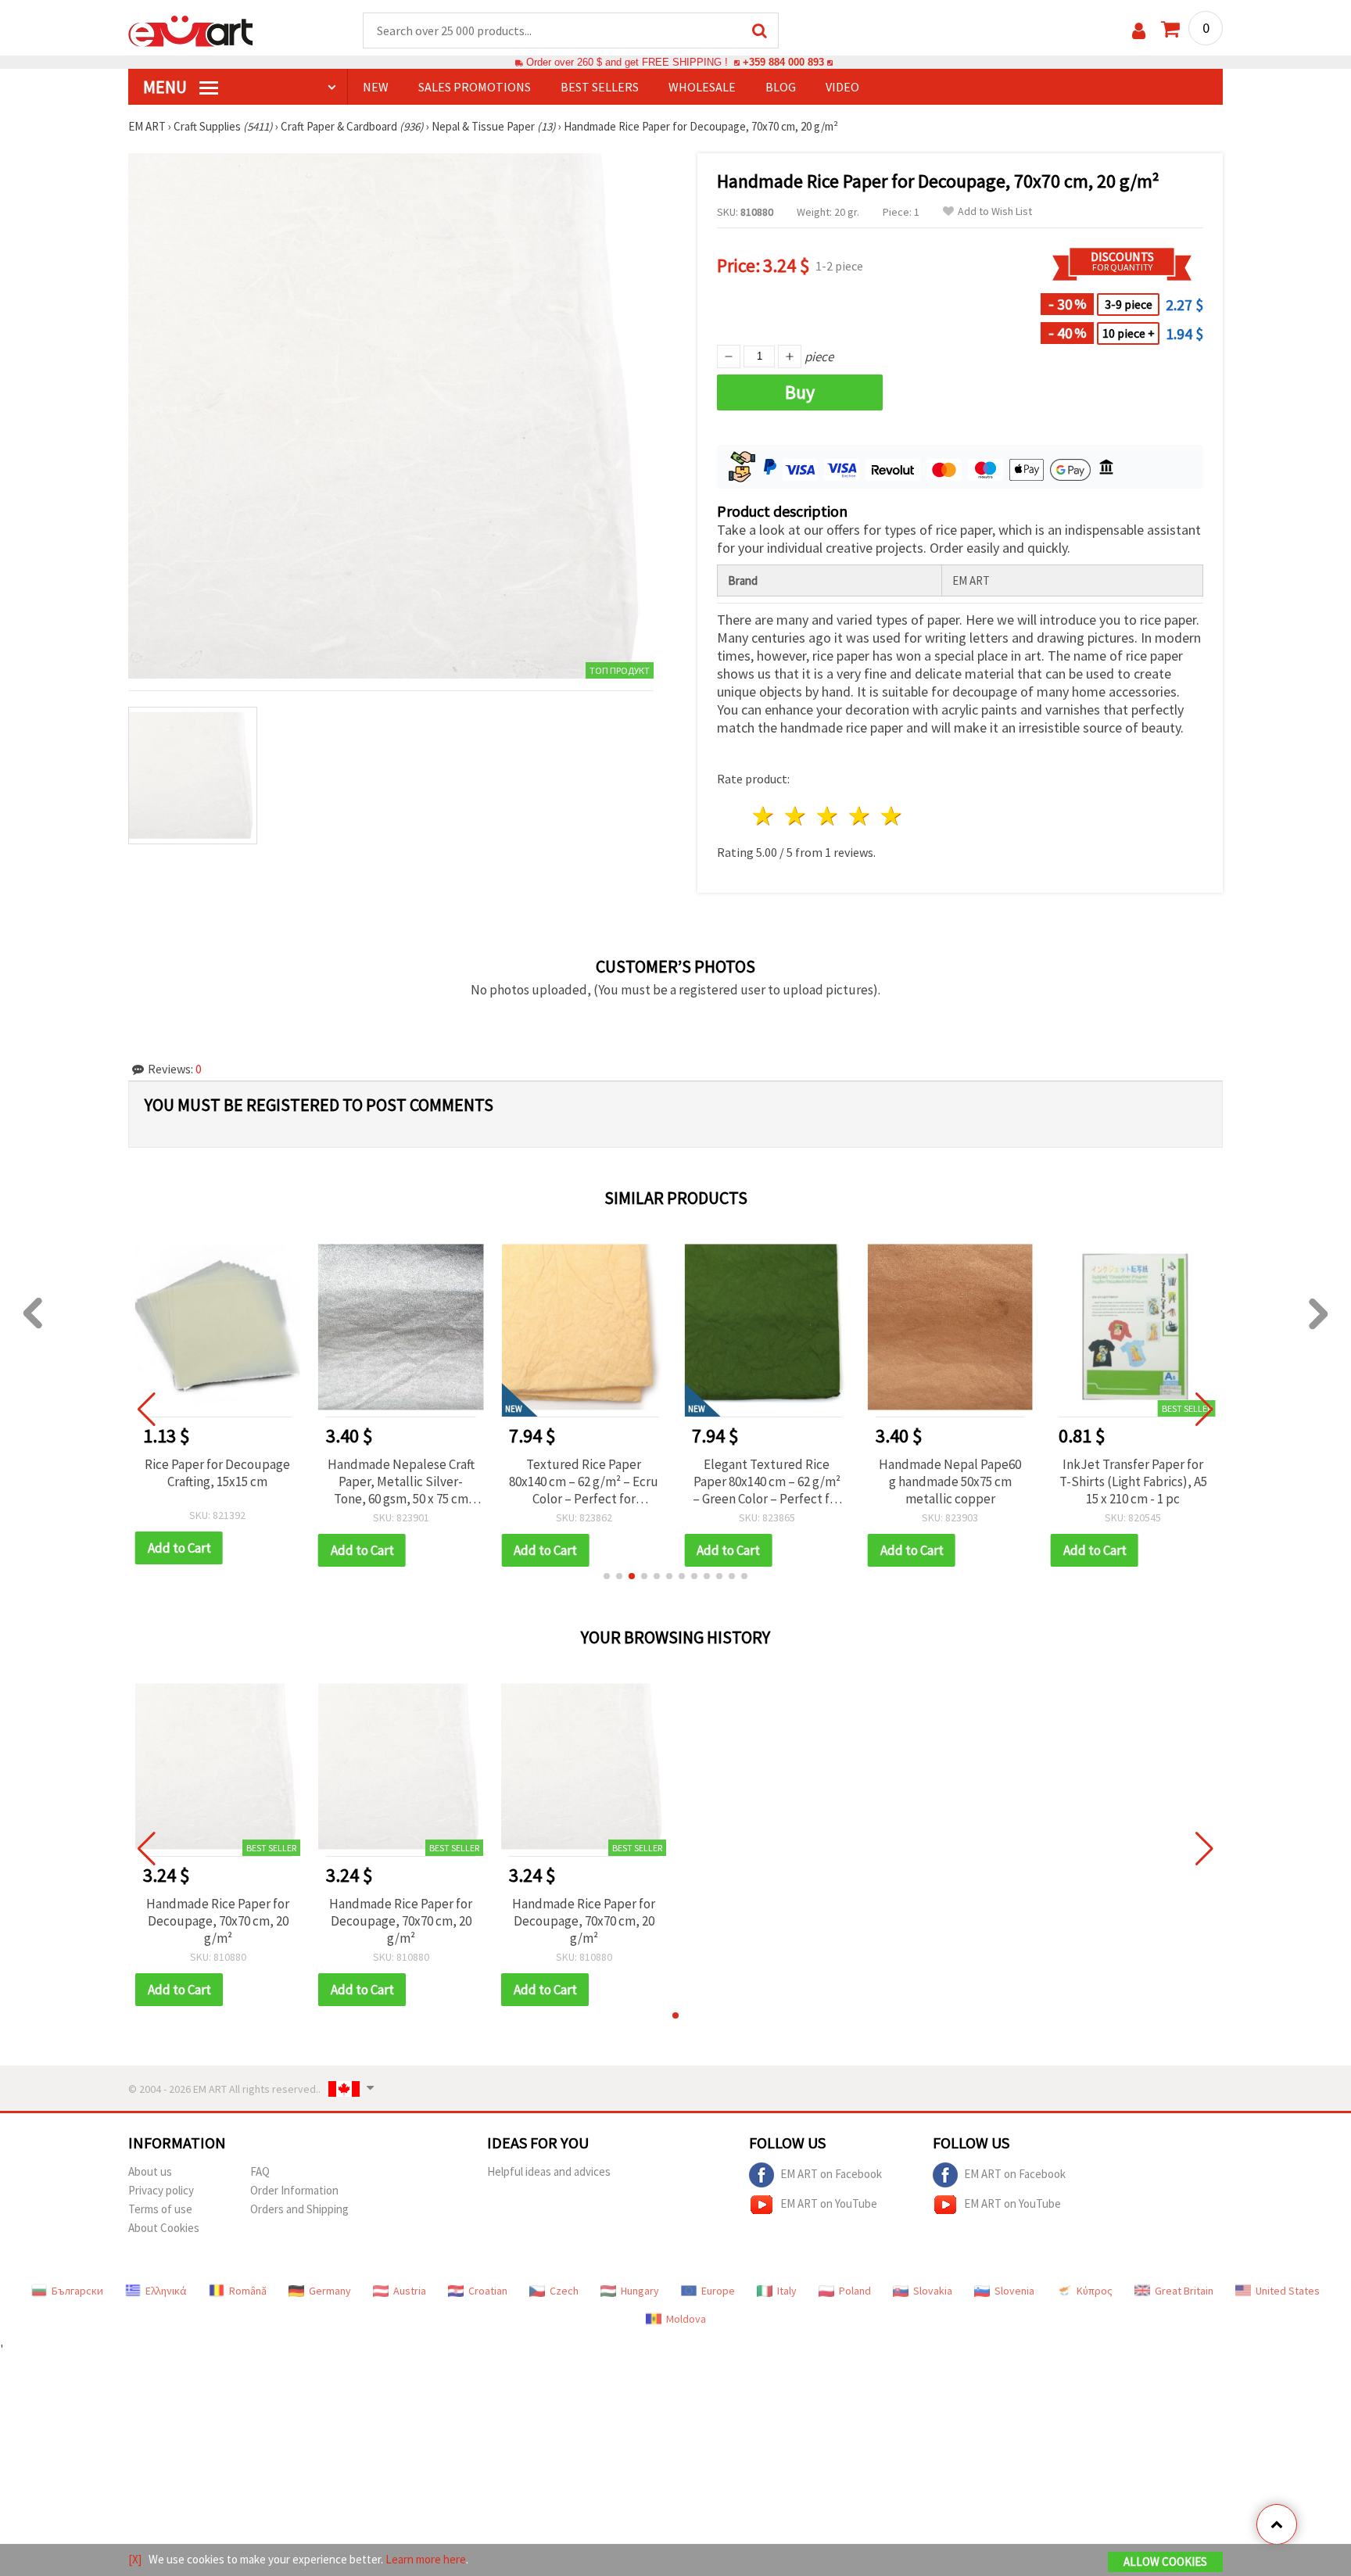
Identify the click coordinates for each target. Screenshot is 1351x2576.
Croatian (488, 2291)
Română (248, 2291)
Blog (781, 87)
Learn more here (426, 2559)
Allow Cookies (1165, 2562)
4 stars (860, 816)
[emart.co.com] (191, 30)
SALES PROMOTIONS (475, 87)
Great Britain (1184, 2291)
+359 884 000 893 (783, 62)
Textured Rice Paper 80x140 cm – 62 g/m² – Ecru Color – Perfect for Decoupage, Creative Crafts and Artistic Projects (584, 1481)
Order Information (294, 2190)
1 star (764, 816)
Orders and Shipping (299, 2209)
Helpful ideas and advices (549, 2171)
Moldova (686, 2319)
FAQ (260, 2171)
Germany (330, 2291)
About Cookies (164, 2228)
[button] (607, 1576)
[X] (135, 2559)
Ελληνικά (166, 2291)
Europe (718, 2291)
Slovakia (933, 2291)
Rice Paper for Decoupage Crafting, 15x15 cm (217, 1473)
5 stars (892, 816)
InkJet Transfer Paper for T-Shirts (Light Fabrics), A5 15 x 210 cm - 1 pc (1133, 1481)
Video (842, 87)
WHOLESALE (702, 87)
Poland (855, 2291)
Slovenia (1014, 2291)
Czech (564, 2291)
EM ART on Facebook (831, 2174)
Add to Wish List (995, 211)
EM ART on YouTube (829, 2203)
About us (150, 2171)
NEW (376, 87)
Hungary (640, 2291)
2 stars (796, 816)
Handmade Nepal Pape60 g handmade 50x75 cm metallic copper (950, 1481)
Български (77, 2291)
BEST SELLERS (600, 87)
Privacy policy (161, 2190)
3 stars (828, 816)
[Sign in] (1139, 31)
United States (1288, 2291)
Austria (410, 2291)
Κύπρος (1095, 2291)
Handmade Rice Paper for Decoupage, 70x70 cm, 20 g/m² (218, 1921)
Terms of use (160, 2209)
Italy (787, 2291)
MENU (167, 87)
